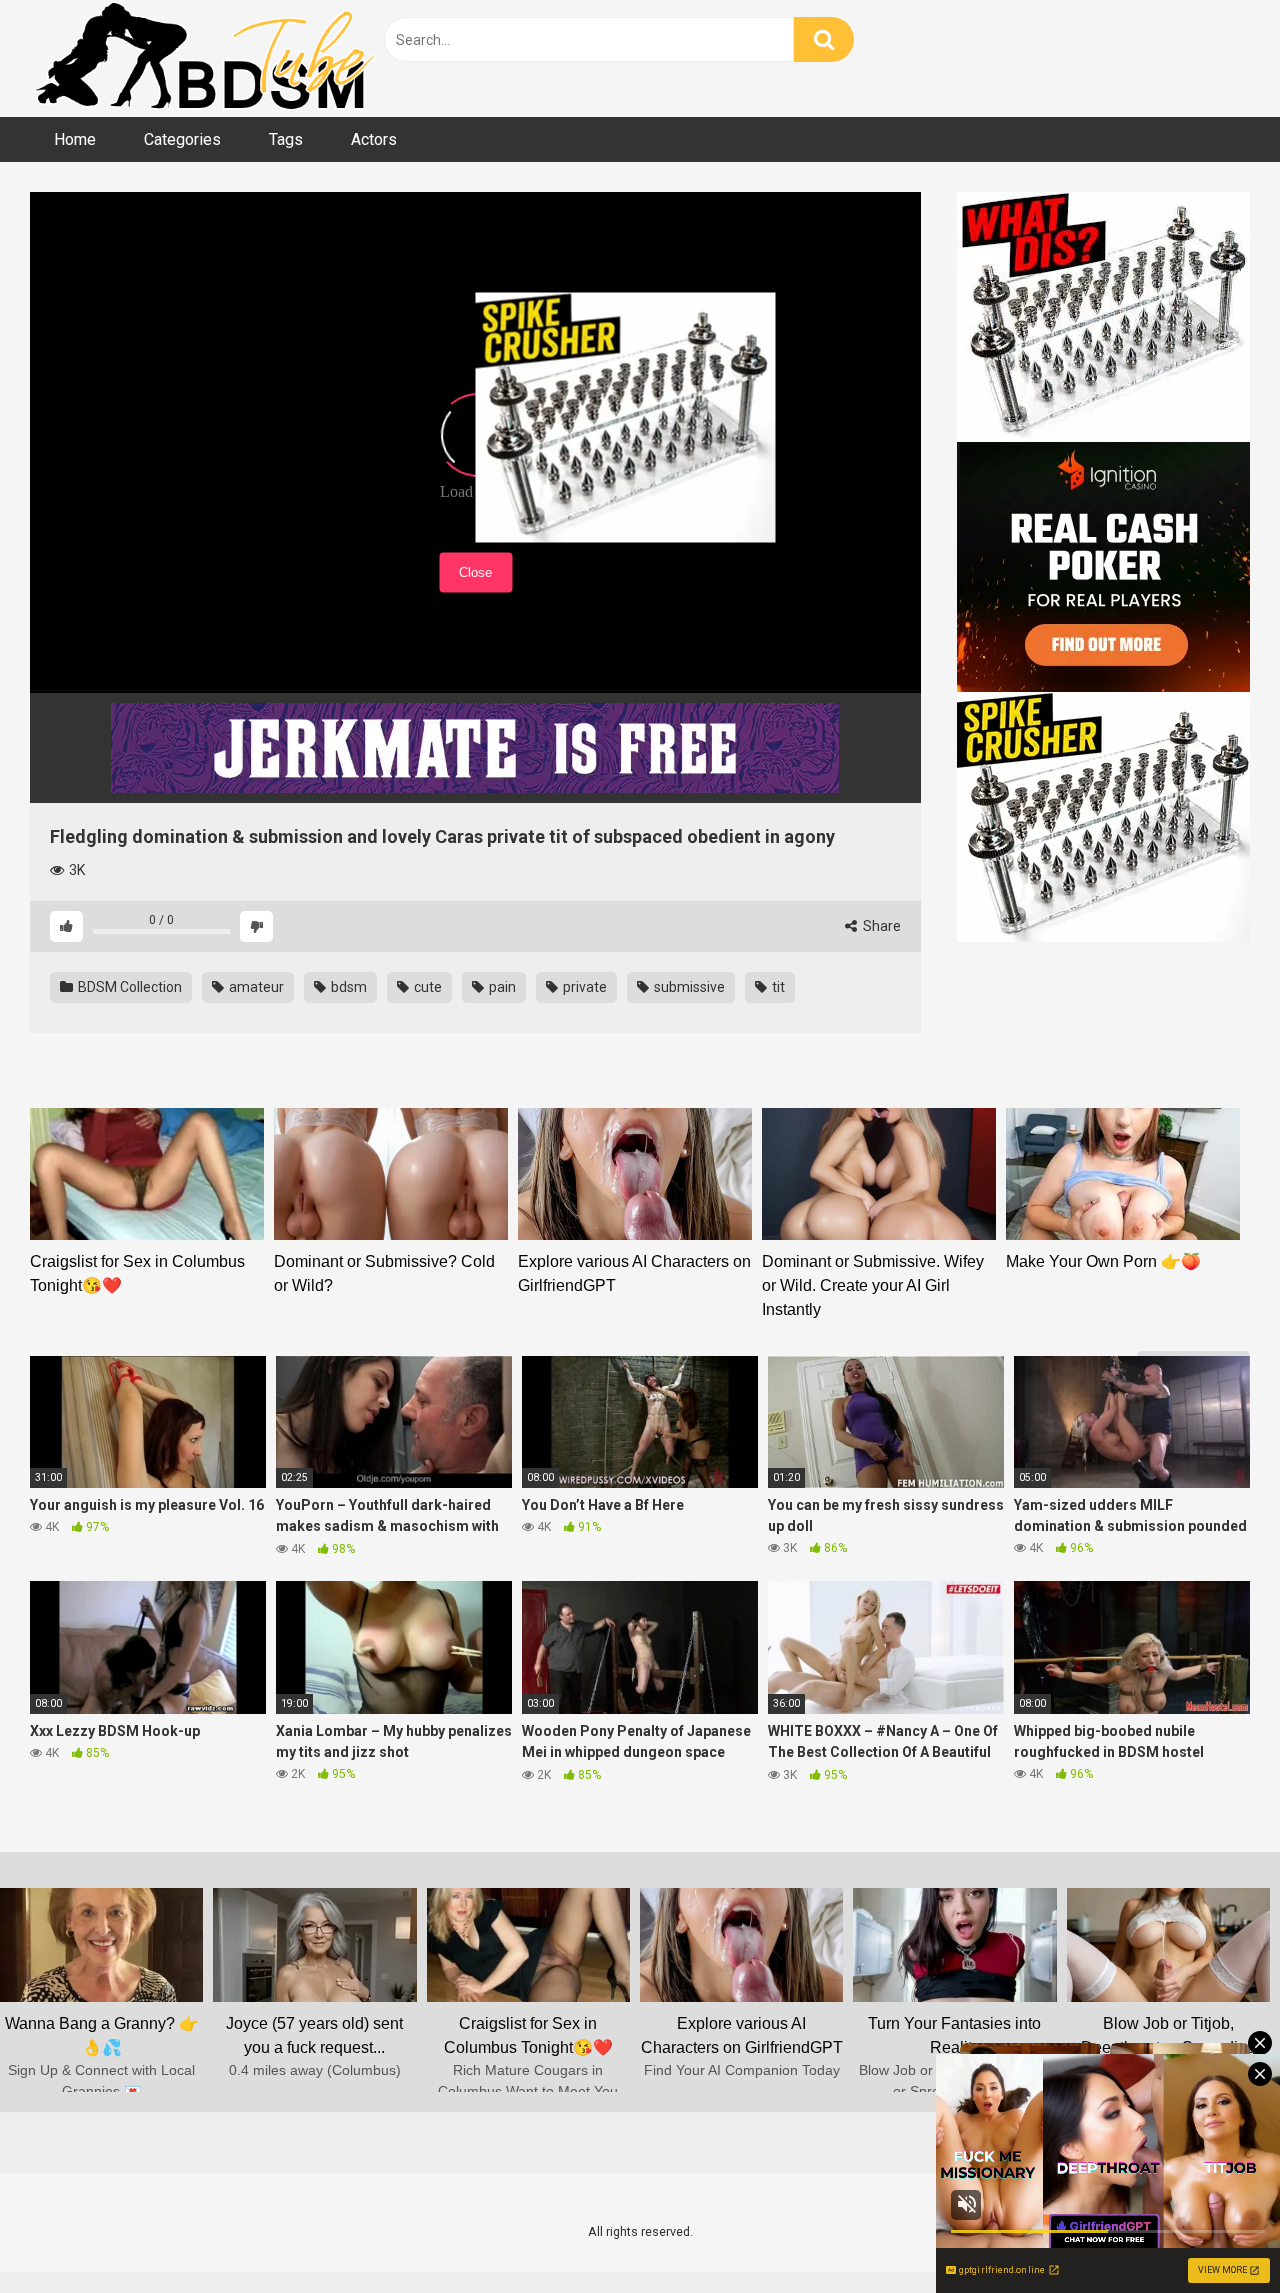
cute (426, 987)
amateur (255, 987)
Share (880, 926)
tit (777, 987)
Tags (286, 139)
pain (501, 987)
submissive (688, 987)
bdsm (347, 987)
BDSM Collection (128, 987)
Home (75, 139)
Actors (374, 139)
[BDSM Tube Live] (205, 58)
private (583, 987)
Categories (182, 139)
